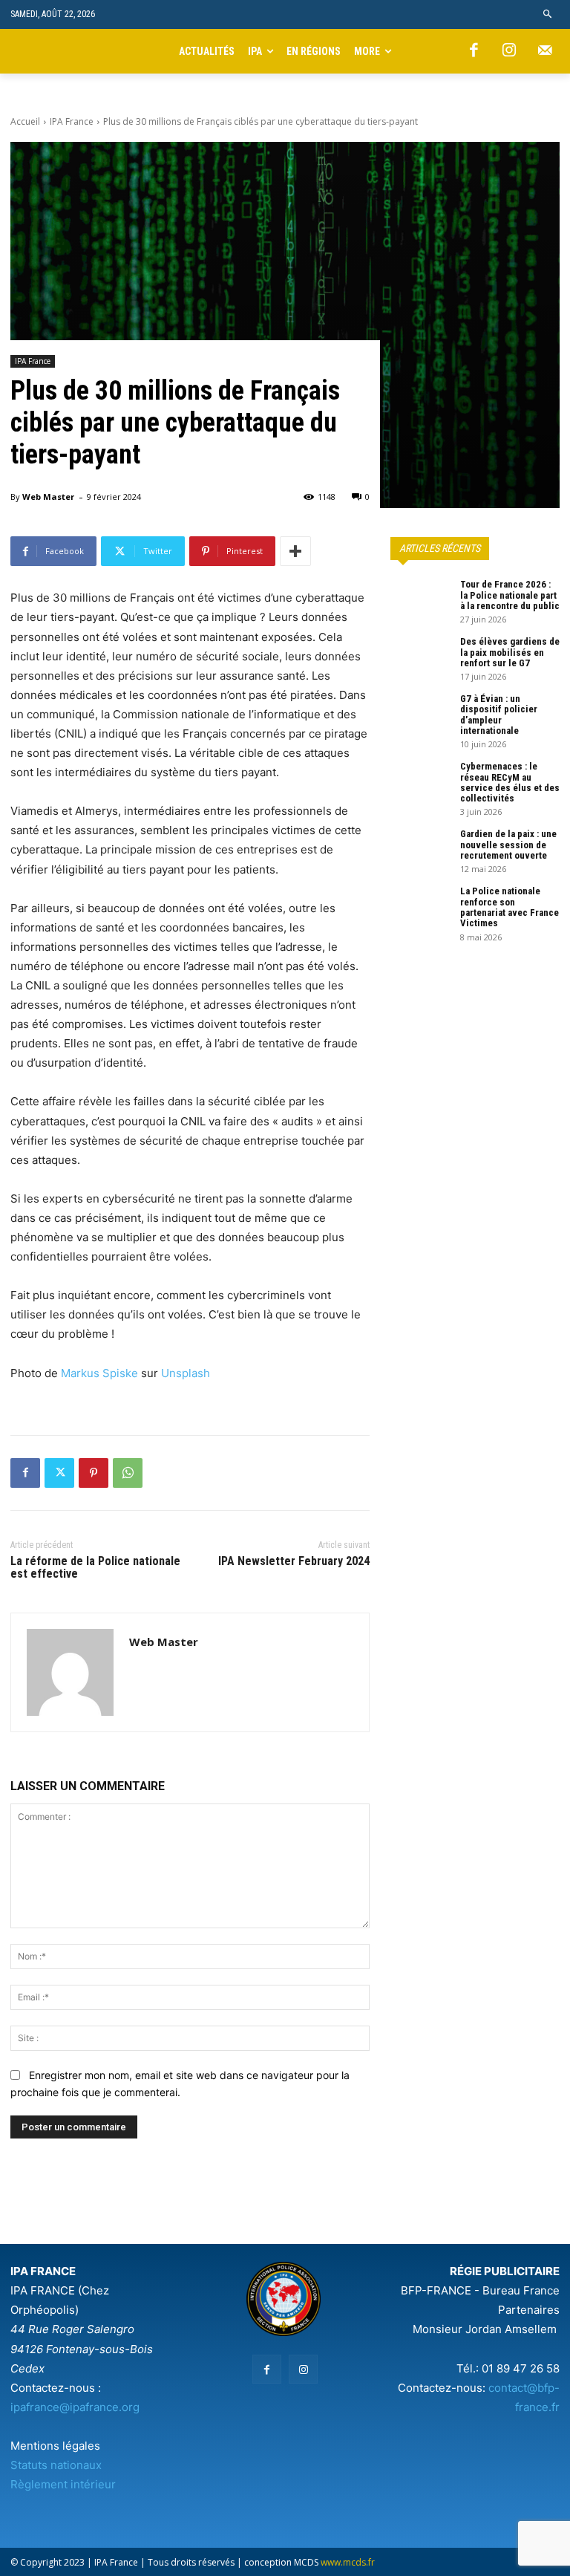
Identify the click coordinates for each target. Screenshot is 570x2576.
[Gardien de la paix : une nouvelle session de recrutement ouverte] (420, 850)
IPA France (72, 121)
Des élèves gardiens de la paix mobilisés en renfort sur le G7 (510, 652)
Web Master (48, 497)
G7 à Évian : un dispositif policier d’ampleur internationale (499, 715)
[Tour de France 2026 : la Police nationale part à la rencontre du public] (420, 600)
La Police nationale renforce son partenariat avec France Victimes (510, 907)
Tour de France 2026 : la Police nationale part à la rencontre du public (510, 595)
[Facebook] (474, 51)
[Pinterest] (94, 1473)
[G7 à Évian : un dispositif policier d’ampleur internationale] (420, 715)
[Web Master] (70, 1672)
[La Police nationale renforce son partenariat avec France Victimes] (420, 907)
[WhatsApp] (128, 1473)
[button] (548, 14)
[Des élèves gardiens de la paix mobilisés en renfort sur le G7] (420, 657)
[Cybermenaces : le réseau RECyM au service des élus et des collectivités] (420, 782)
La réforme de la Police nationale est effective (95, 1568)
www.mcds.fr (348, 2562)
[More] (295, 551)
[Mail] (545, 51)
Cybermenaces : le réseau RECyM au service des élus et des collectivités (510, 782)
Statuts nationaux (56, 2465)
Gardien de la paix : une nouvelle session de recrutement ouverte (508, 845)
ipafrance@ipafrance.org (75, 2407)
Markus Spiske (99, 1373)
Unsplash (186, 1373)
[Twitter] (59, 1473)
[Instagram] (509, 51)
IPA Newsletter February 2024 (294, 1561)
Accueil (25, 121)
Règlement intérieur (63, 2484)
